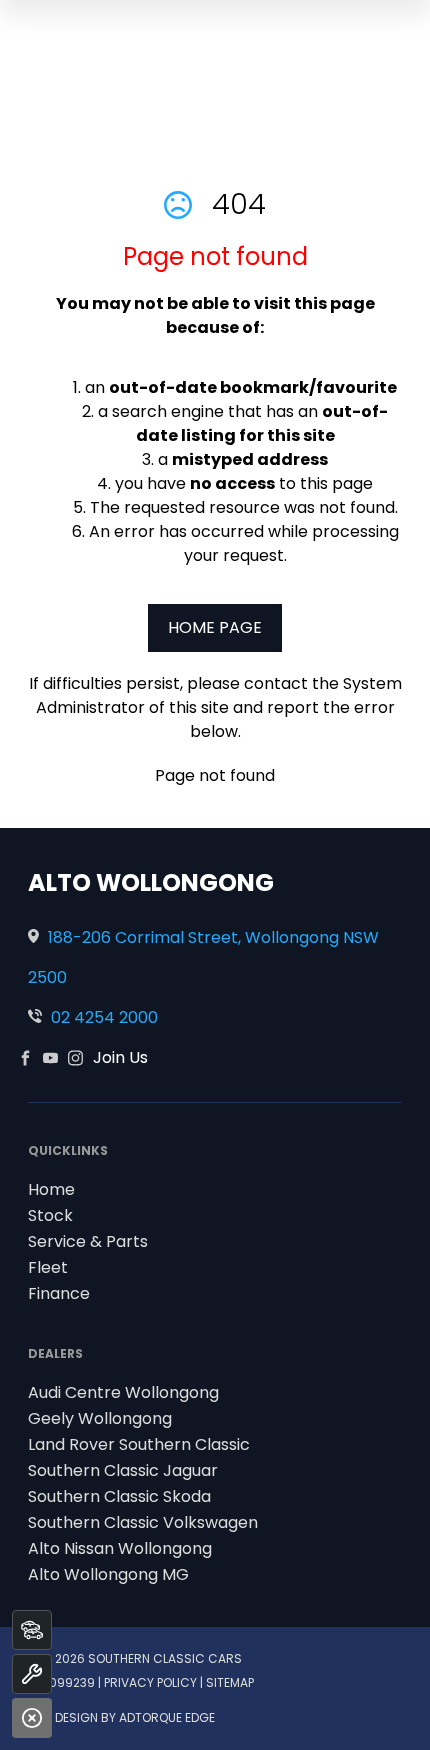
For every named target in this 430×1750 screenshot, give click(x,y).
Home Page (215, 627)
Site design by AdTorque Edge (121, 1717)
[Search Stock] (32, 1630)
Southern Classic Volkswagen (143, 1522)
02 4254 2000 (104, 1017)
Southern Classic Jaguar (123, 1470)
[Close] (32, 1718)
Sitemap (230, 1682)
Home (51, 1189)
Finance (59, 1293)
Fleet (48, 1267)
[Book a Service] (32, 1674)
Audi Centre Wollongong (123, 1392)
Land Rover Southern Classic (139, 1444)
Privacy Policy (150, 1682)
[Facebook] (25, 1058)
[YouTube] (50, 1058)
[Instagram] (75, 1058)
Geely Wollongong (100, 1418)
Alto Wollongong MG (108, 1574)
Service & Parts (88, 1241)
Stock (50, 1215)
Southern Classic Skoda (119, 1496)
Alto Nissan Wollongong (120, 1548)
